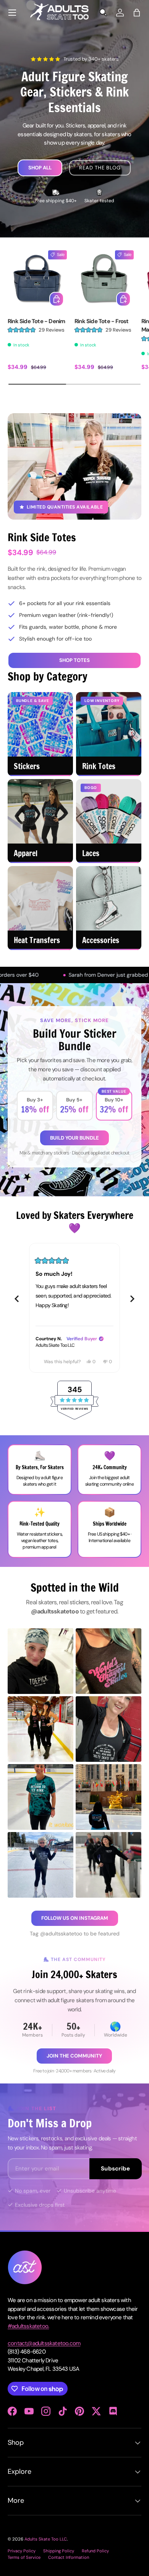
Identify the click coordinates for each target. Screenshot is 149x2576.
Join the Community (74, 2056)
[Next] (132, 1299)
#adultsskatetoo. (28, 2326)
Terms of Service (24, 2557)
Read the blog (100, 168)
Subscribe (116, 2169)
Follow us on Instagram (75, 1918)
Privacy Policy (22, 2551)
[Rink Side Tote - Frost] (104, 280)
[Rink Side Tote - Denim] (37, 280)
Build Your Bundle (74, 1138)
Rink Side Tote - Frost (101, 321)
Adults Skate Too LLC (46, 2539)
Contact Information (69, 2557)
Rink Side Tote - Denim (36, 321)
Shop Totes (74, 660)
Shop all (40, 168)
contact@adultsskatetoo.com (44, 2343)
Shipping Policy (59, 2551)
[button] (137, 13)
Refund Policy (95, 2551)
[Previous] (17, 1299)
